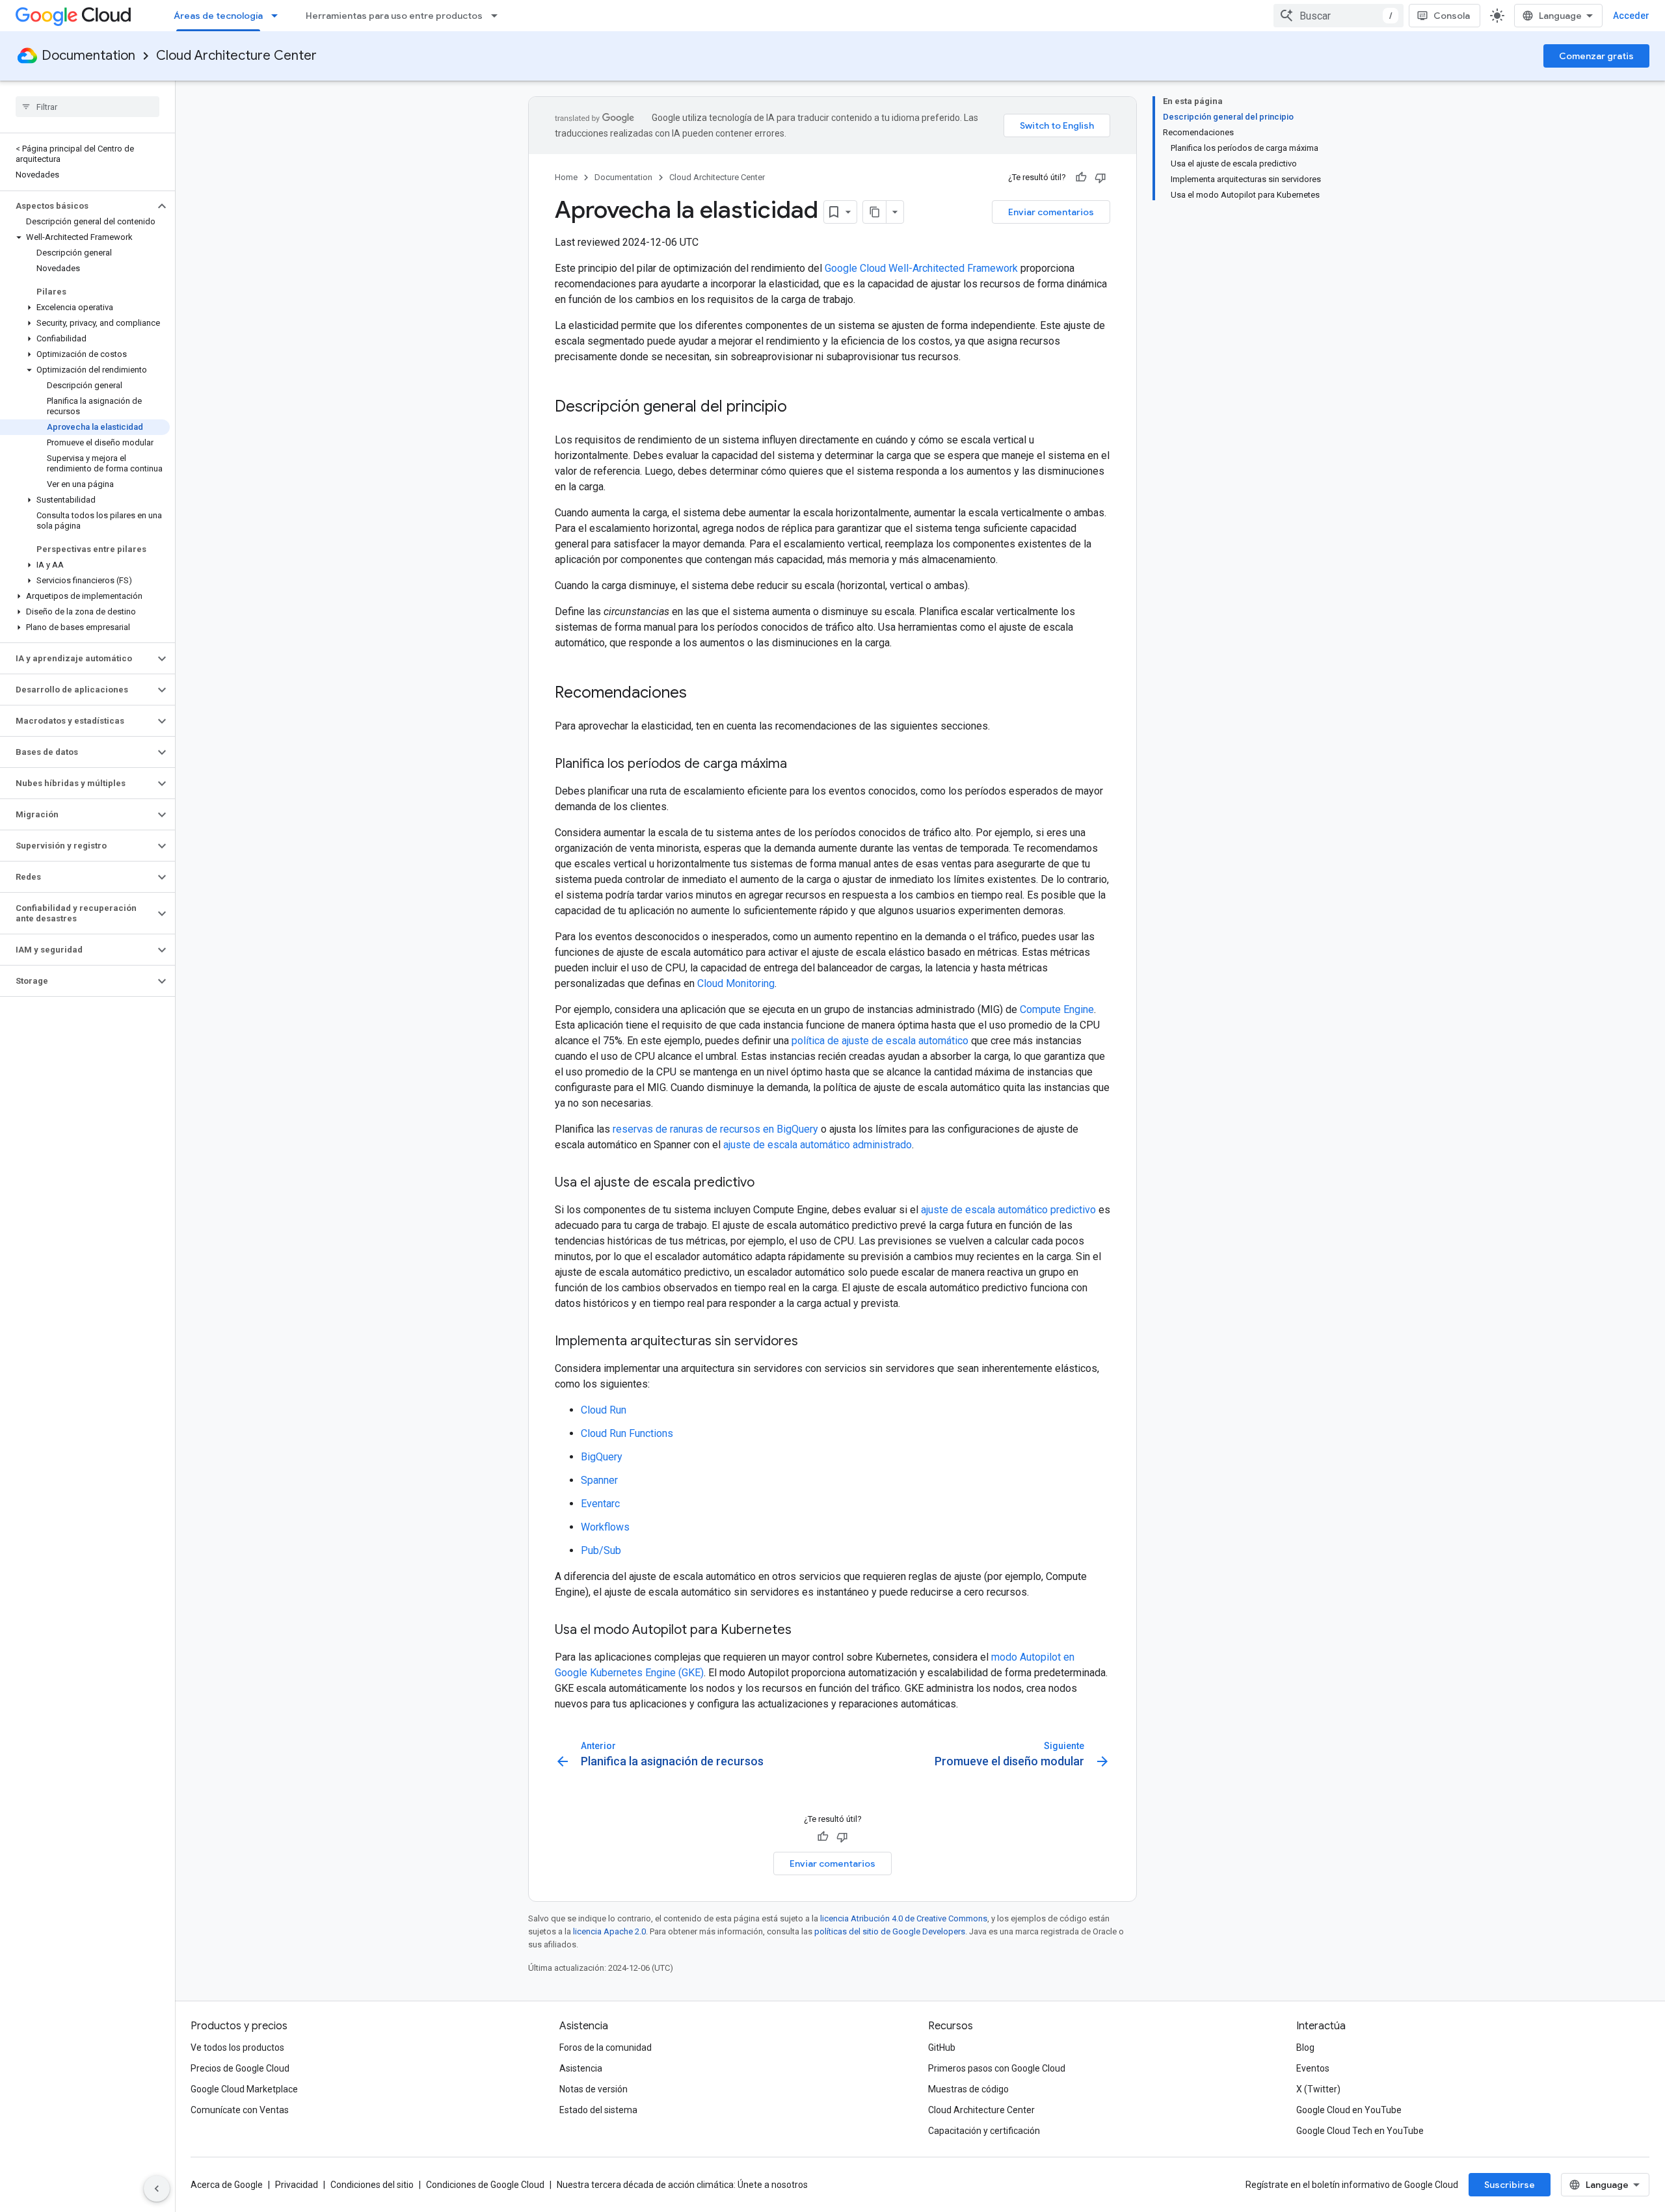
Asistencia (581, 2068)
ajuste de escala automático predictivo (1008, 1210)
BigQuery (602, 1457)
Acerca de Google (227, 2185)
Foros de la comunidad (606, 2047)
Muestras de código (968, 2089)
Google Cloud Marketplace (244, 2089)
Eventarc (600, 1504)
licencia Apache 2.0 (609, 1931)
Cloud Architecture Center (236, 56)
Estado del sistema (598, 2110)
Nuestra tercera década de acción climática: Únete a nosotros (682, 2185)
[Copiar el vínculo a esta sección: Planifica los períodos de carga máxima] (800, 765)
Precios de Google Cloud (240, 2068)
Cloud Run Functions (627, 1433)
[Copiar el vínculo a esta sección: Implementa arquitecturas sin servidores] (811, 1342)
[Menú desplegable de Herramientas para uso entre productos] (498, 16)
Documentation (88, 56)
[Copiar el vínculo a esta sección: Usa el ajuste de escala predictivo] (767, 1183)
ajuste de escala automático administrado (818, 1145)
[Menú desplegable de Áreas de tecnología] (278, 16)
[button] (77, 206)
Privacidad (297, 2185)
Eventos (1313, 2068)
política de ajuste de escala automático (880, 1041)
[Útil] (1081, 178)
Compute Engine (1057, 1009)
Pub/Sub (601, 1550)
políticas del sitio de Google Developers (890, 1931)
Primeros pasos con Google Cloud (997, 2068)
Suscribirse (1510, 2185)
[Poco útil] (1100, 178)
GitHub (942, 2047)
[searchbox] (87, 107)
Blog (1305, 2047)
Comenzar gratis (1596, 56)
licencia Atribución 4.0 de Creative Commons (904, 1918)
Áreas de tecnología (218, 16)
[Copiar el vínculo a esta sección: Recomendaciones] (700, 694)
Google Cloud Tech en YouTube (1360, 2131)
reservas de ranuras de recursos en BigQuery (715, 1129)
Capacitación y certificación (984, 2131)
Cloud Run (604, 1410)
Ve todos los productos (237, 2047)
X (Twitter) (1318, 2089)
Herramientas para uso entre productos (394, 16)
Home (566, 177)
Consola (1452, 16)
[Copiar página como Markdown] (875, 212)
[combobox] (1339, 16)
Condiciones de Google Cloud (485, 2185)
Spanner (599, 1480)
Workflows (605, 1527)
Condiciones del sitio (372, 2185)
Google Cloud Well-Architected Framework (921, 268)
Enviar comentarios (1051, 212)
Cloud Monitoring (736, 983)
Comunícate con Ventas (240, 2110)
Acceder (1631, 16)
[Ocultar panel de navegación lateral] (157, 2189)
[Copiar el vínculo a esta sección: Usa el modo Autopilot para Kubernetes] (805, 1631)
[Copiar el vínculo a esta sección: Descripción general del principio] (800, 408)
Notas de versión (593, 2089)
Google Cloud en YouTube (1349, 2110)
